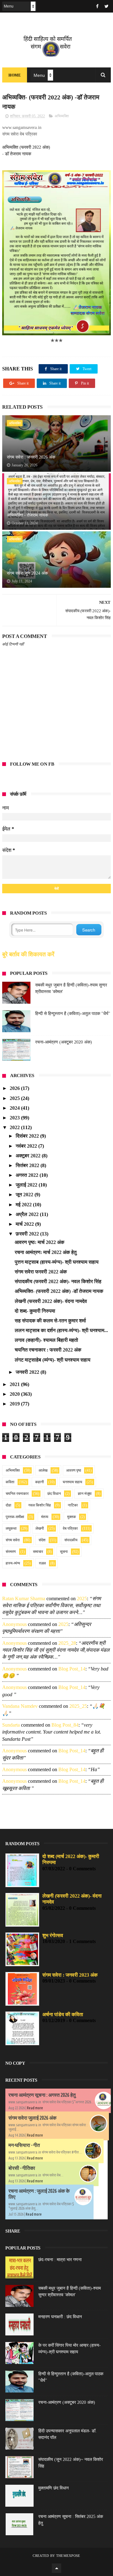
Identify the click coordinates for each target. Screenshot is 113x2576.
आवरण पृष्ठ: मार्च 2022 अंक (40, 1242)
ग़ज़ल (42, 1563)
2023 (15, 1118)
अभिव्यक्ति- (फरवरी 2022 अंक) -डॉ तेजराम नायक (59, 1291)
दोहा (8, 1505)
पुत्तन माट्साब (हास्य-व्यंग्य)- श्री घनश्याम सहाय (57, 1262)
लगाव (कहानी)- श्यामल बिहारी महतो (46, 1340)
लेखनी (40, 1528)
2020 (15, 1394)
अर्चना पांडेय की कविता (63, 2014)
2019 (15, 1404)
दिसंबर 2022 (28, 1136)
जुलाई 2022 (27, 1185)
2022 (15, 1127)
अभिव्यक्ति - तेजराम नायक (27, 515)
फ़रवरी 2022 (28, 1234)
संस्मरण (11, 1552)
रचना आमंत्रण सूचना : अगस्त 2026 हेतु (42, 2095)
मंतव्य (45, 1517)
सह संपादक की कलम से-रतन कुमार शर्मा (50, 1321)
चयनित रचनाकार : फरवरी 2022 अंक (48, 1350)
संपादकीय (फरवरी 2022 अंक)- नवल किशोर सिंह (58, 1281)
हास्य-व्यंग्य (13, 1563)
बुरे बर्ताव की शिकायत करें (28, 954)
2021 (15, 1384)
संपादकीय (71, 1540)
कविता (10, 1482)
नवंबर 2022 (27, 1146)
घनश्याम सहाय (73, 1482)
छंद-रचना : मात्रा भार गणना (60, 2260)
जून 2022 (25, 1195)
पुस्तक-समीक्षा (15, 1517)
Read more (35, 2108)
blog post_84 (65, 1725)
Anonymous (14, 1624)
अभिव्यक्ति (62, 116)
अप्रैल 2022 (28, 1214)
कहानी (40, 1482)
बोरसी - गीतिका (22, 2168)
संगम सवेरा (13, 1540)
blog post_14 (72, 1669)
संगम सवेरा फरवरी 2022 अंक (41, 1272)
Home (15, 75)
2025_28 (67, 1643)
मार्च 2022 (25, 1224)
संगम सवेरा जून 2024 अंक (27, 573)
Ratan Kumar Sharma (24, 1599)
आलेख (43, 1470)
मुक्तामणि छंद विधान (54, 2488)
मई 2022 (24, 1205)
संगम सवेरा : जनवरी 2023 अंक (70, 1975)
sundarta (11, 1725)
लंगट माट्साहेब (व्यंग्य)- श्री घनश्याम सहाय (53, 1360)
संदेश (42, 1540)
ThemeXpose (68, 2556)
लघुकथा (11, 1528)
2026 (15, 1088)
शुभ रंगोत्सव (53, 1935)
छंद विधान (54, 1494)
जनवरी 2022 (28, 1372)
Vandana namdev (20, 1706)
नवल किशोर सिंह (40, 1505)
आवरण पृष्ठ (74, 1470)
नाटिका (73, 1505)
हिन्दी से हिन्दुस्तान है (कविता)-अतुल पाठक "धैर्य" (73, 1014)
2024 (15, 1108)
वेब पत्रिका (70, 1528)
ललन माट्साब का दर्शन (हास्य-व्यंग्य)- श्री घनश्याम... (61, 1330)
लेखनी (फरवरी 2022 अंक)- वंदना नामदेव (51, 1301)
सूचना (64, 1552)
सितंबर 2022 (28, 1165)
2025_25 (78, 1706)
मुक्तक (72, 1517)
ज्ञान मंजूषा (85, 1494)
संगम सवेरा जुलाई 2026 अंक (32, 2118)
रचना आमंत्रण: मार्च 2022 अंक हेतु (46, 1252)
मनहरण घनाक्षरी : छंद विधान (60, 2317)
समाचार (38, 1552)
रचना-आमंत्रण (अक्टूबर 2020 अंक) (64, 1042)
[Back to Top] (56, 2568)
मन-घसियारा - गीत (24, 2145)
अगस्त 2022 (28, 1175)
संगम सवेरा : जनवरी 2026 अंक (31, 457)
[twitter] (107, 6)
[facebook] (97, 6)
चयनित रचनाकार (17, 1494)
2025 (15, 1098)
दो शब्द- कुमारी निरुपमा (35, 1311)
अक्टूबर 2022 (29, 1156)
